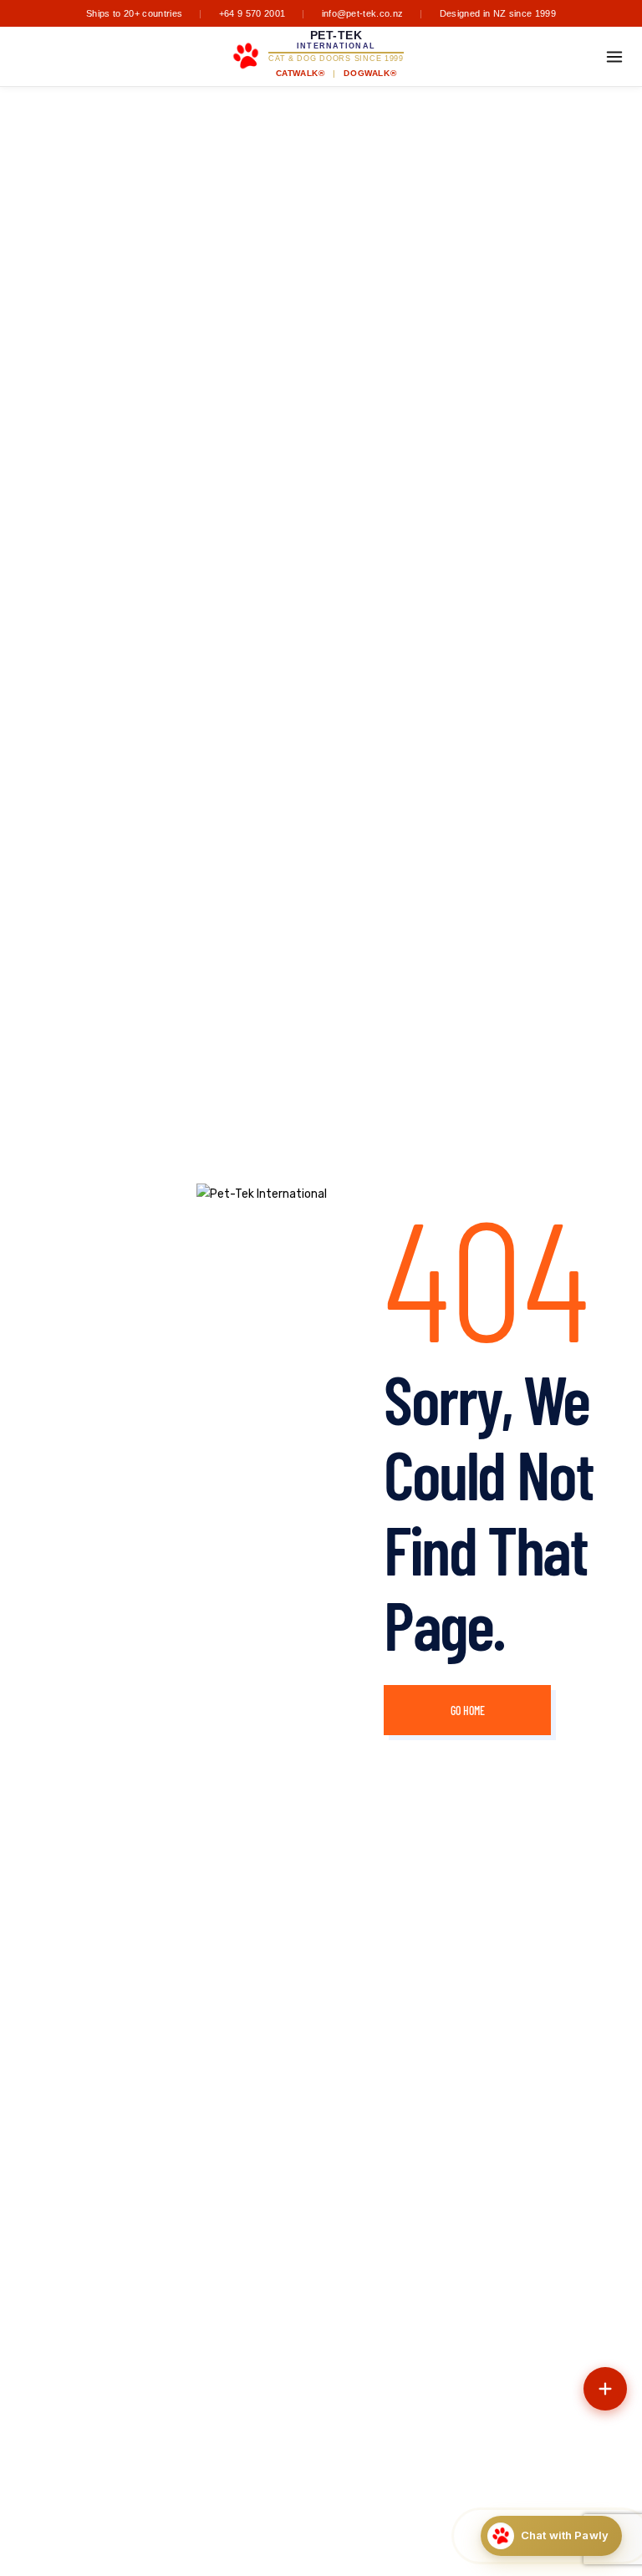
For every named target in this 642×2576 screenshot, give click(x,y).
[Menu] (614, 57)
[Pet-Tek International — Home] (246, 56)
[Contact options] (605, 2389)
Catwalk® (301, 73)
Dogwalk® (370, 73)
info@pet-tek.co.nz (363, 13)
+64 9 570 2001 (252, 13)
